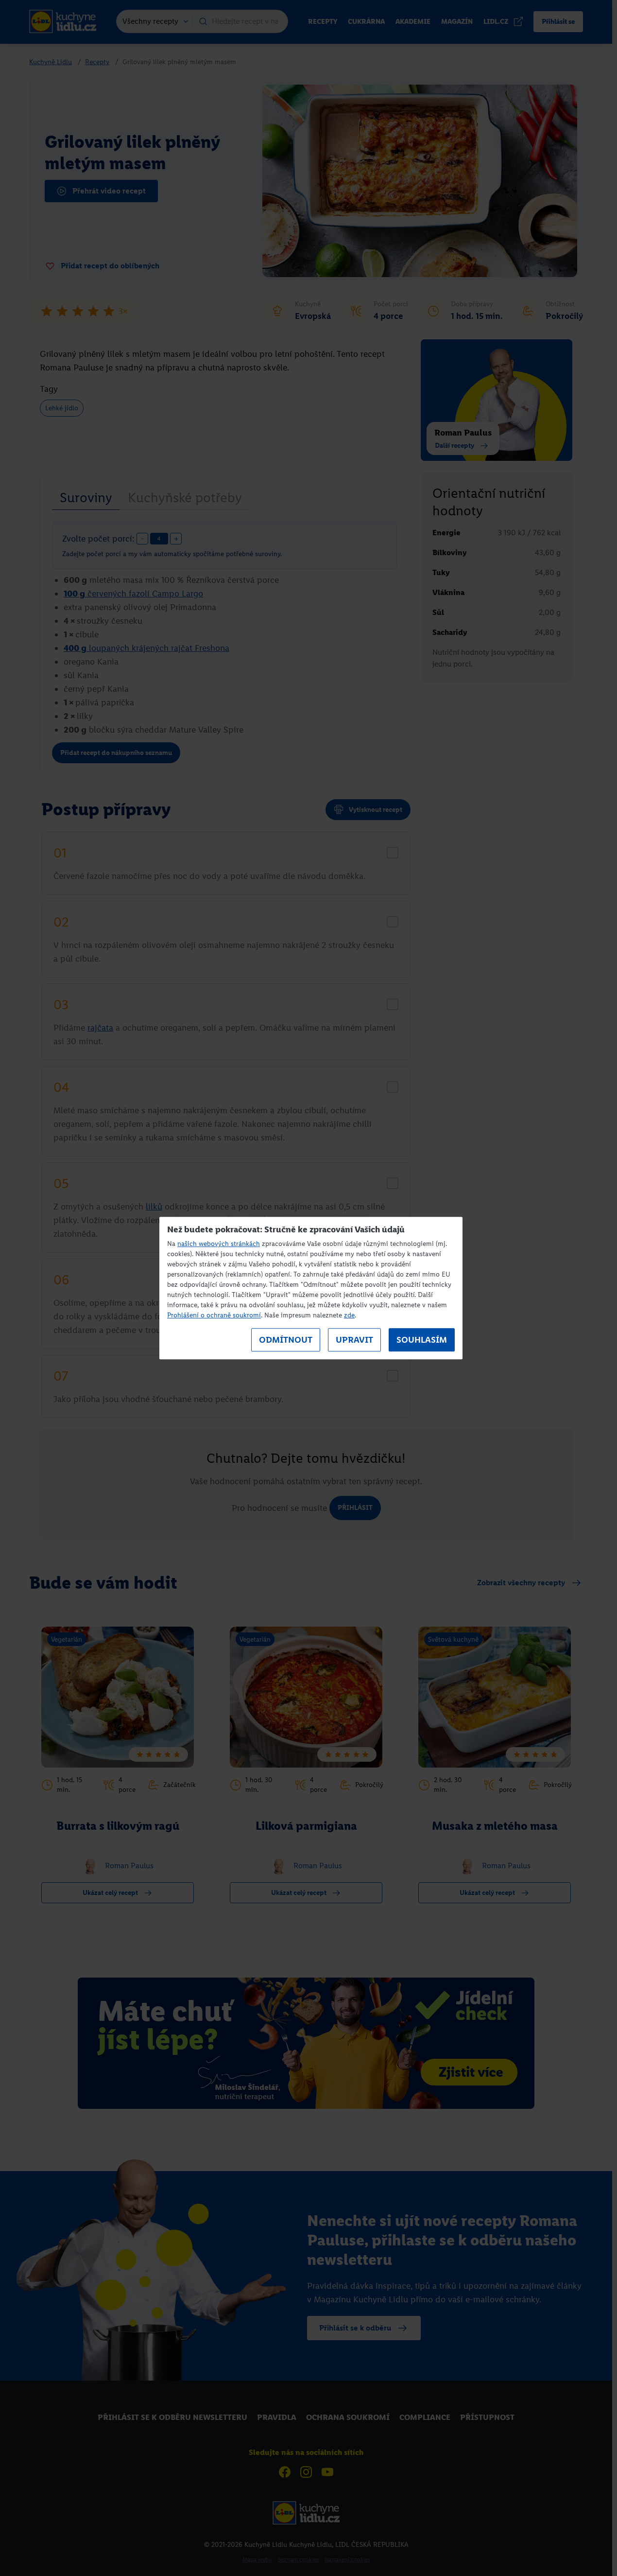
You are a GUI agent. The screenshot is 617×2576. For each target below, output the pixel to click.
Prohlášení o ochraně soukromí (214, 1315)
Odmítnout (286, 1340)
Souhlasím (422, 1340)
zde (349, 1315)
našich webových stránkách (219, 1244)
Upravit (354, 1340)
